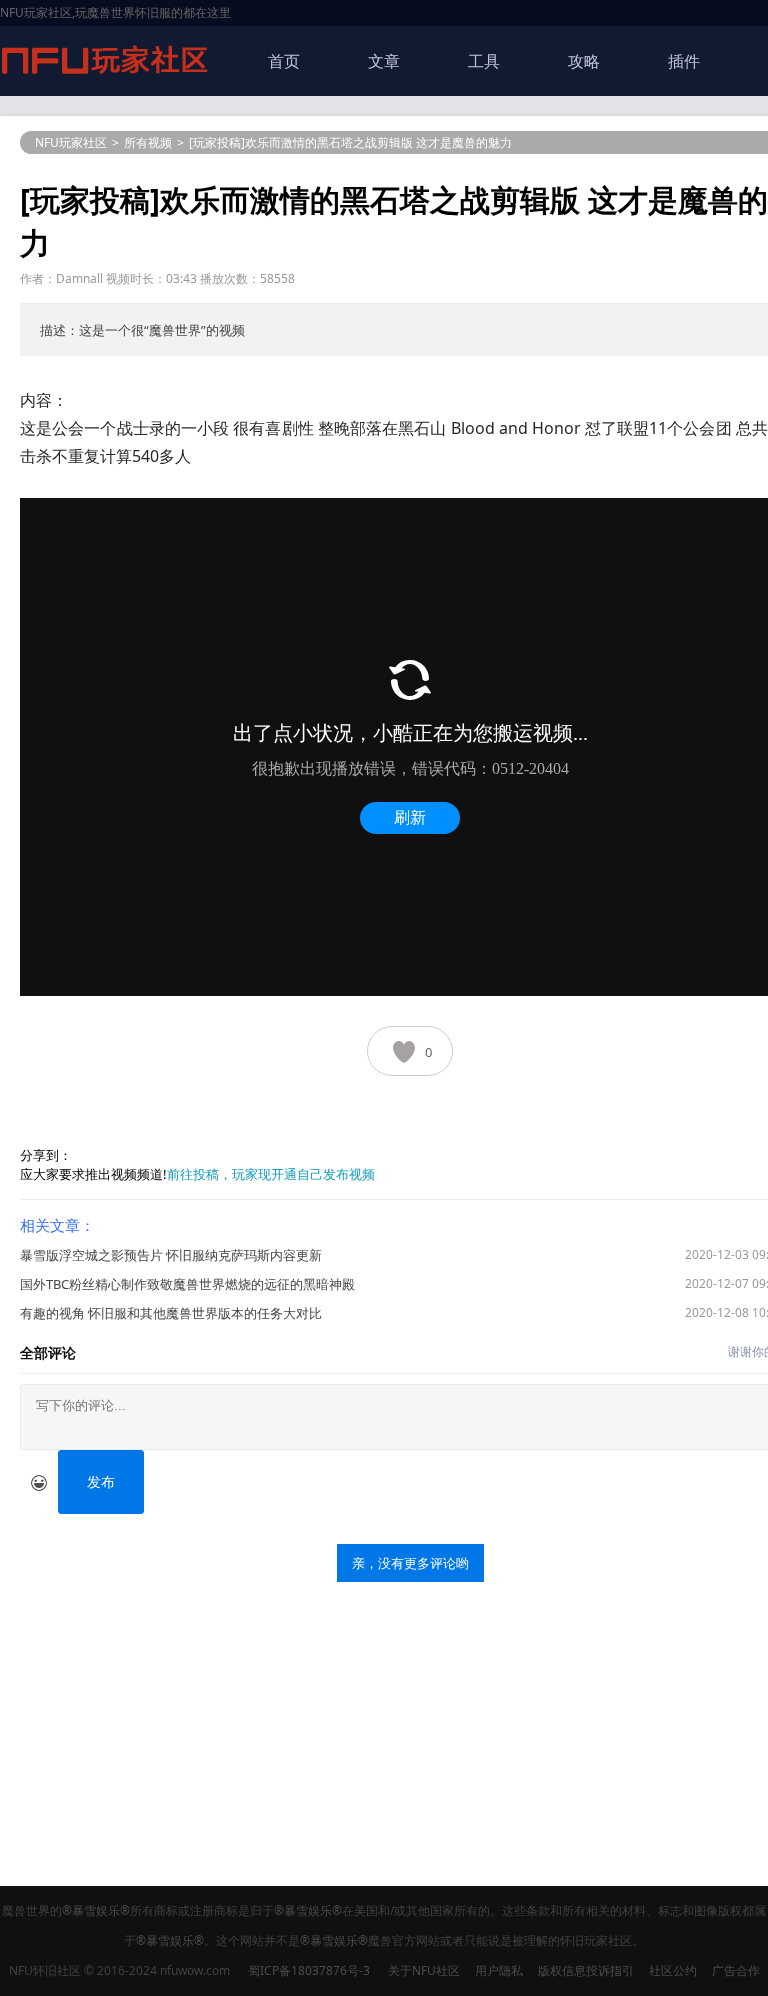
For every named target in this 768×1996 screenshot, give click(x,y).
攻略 (584, 61)
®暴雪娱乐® (96, 1910)
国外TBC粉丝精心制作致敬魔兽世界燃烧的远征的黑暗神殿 (187, 1284)
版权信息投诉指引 (586, 1970)
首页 (284, 61)
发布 (101, 1481)
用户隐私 (499, 1970)
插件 (684, 61)
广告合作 (736, 1970)
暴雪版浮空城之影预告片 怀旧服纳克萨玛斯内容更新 (171, 1255)
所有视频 (148, 142)
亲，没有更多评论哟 (410, 1563)
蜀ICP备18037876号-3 (309, 1970)
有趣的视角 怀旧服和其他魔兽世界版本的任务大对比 (171, 1313)
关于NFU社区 (424, 1970)
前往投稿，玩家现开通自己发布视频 (271, 1174)
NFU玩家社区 (71, 142)
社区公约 (673, 1970)
